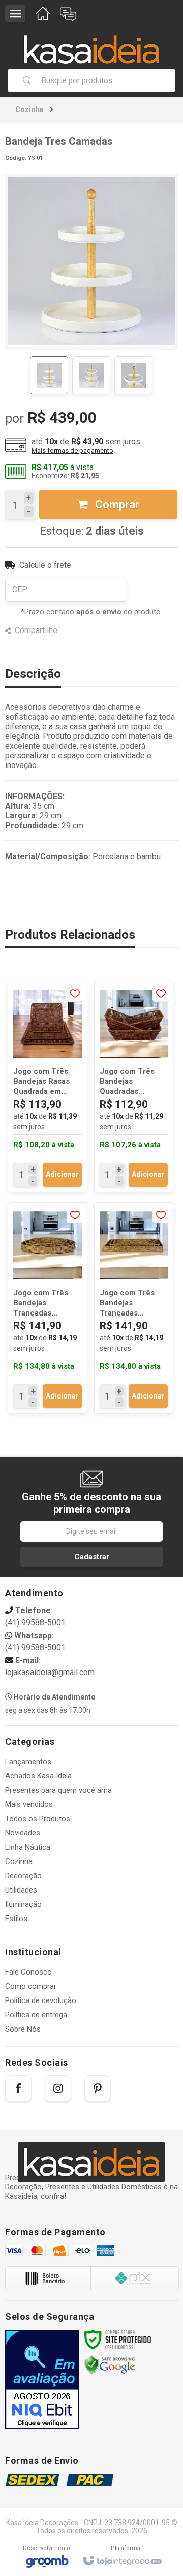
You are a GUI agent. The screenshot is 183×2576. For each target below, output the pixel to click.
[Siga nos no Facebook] (18, 2089)
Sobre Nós (23, 2029)
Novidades (23, 1833)
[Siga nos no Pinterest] (98, 2089)
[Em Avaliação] (42, 2379)
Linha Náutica (28, 1847)
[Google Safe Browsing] (110, 2365)
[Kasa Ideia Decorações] (91, 44)
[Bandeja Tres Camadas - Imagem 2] (91, 375)
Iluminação (23, 1904)
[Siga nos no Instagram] (58, 2089)
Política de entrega (36, 2015)
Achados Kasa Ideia (38, 1776)
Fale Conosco (28, 1972)
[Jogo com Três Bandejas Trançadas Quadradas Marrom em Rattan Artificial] (134, 1308)
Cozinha (29, 109)
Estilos (16, 1919)
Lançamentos (28, 1762)
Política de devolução (41, 2000)
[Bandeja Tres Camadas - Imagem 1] (49, 375)
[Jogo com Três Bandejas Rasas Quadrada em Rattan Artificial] (48, 1087)
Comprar (116, 504)
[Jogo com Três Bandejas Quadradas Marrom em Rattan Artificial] (134, 1087)
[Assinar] (91, 1557)
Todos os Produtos (38, 1819)
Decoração (23, 1876)
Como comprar (31, 1986)
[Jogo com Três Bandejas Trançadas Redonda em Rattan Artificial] (48, 1308)
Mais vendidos (29, 1804)
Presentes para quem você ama (58, 1790)
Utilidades (21, 1890)
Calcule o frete (45, 565)
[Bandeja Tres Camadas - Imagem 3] (133, 375)
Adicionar (62, 1174)
